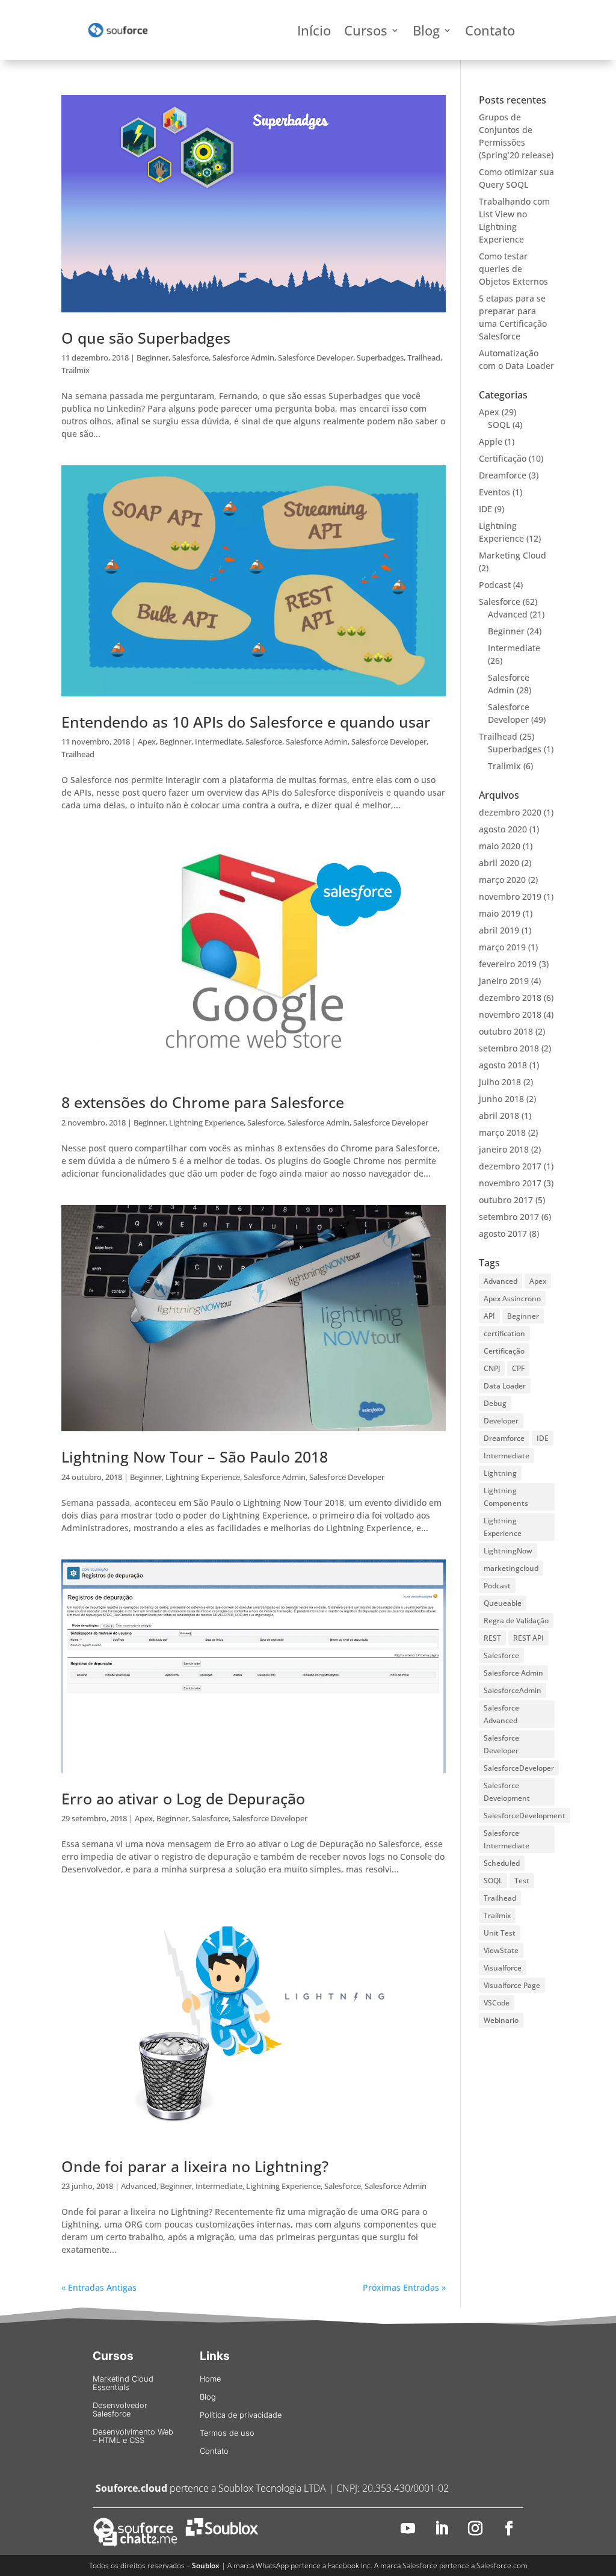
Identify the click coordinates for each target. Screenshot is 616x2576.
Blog (426, 33)
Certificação (503, 458)
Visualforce (503, 1968)
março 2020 (502, 880)
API (489, 1316)
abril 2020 (499, 863)
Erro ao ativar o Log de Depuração (183, 1798)
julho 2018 (500, 1082)
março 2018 (502, 1132)
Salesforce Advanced (501, 1714)
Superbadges (380, 358)
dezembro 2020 (510, 812)
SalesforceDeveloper (519, 1768)
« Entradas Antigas (99, 2287)
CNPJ (492, 1368)
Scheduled (502, 1863)
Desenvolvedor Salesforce (120, 2410)
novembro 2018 (510, 1014)
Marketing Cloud (513, 555)
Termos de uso (227, 2433)
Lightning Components (506, 1497)
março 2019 (502, 947)
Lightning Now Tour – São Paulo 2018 (195, 1457)
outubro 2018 (506, 1031)
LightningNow (508, 1551)
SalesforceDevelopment (525, 1816)
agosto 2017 (503, 1234)
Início (314, 33)
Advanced (139, 2186)
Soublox (206, 2565)
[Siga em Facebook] (509, 2528)
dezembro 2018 (510, 998)
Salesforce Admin (243, 358)
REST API (528, 1638)
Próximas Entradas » (404, 2287)
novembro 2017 (510, 1183)
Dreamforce (503, 475)
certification (504, 1333)
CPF (518, 1368)
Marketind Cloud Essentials (123, 2383)
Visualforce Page (512, 1985)
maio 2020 (500, 846)
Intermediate (218, 742)
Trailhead (424, 358)
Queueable (503, 1603)
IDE (485, 509)
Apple (491, 441)
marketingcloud (511, 1568)
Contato (490, 33)
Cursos (366, 33)
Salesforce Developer (316, 358)
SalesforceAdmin (513, 1690)
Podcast (495, 585)
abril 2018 (499, 1116)
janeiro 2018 (504, 1149)
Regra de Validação (516, 1621)
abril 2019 (499, 930)
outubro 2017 (506, 1200)
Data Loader (505, 1386)
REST (492, 1638)
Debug (495, 1403)
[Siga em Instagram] (475, 2528)
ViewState (501, 1950)
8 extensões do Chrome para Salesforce (203, 1102)
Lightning (500, 1473)
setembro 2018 (509, 1048)
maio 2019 (500, 913)
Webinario (501, 2020)
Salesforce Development (507, 1792)
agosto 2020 (503, 829)
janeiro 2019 (504, 981)
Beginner (152, 358)
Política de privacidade (241, 2415)
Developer (501, 1421)
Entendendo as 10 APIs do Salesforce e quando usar (246, 722)
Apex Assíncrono (512, 1299)
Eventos (494, 492)
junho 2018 (501, 1099)
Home (210, 2379)
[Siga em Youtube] (408, 2528)
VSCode (497, 2003)
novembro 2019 (510, 896)
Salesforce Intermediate (507, 1839)
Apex (147, 742)
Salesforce (190, 358)
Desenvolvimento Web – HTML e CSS (133, 2436)
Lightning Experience (206, 1122)
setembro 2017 (509, 1217)
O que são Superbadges (146, 338)
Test (522, 1881)
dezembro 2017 (510, 1166)
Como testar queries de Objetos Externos (513, 269)
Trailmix (75, 370)
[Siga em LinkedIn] (442, 2528)
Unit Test (500, 1933)
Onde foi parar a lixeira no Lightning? (195, 2166)
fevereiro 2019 (508, 964)
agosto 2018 (503, 1065)
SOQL (499, 425)
